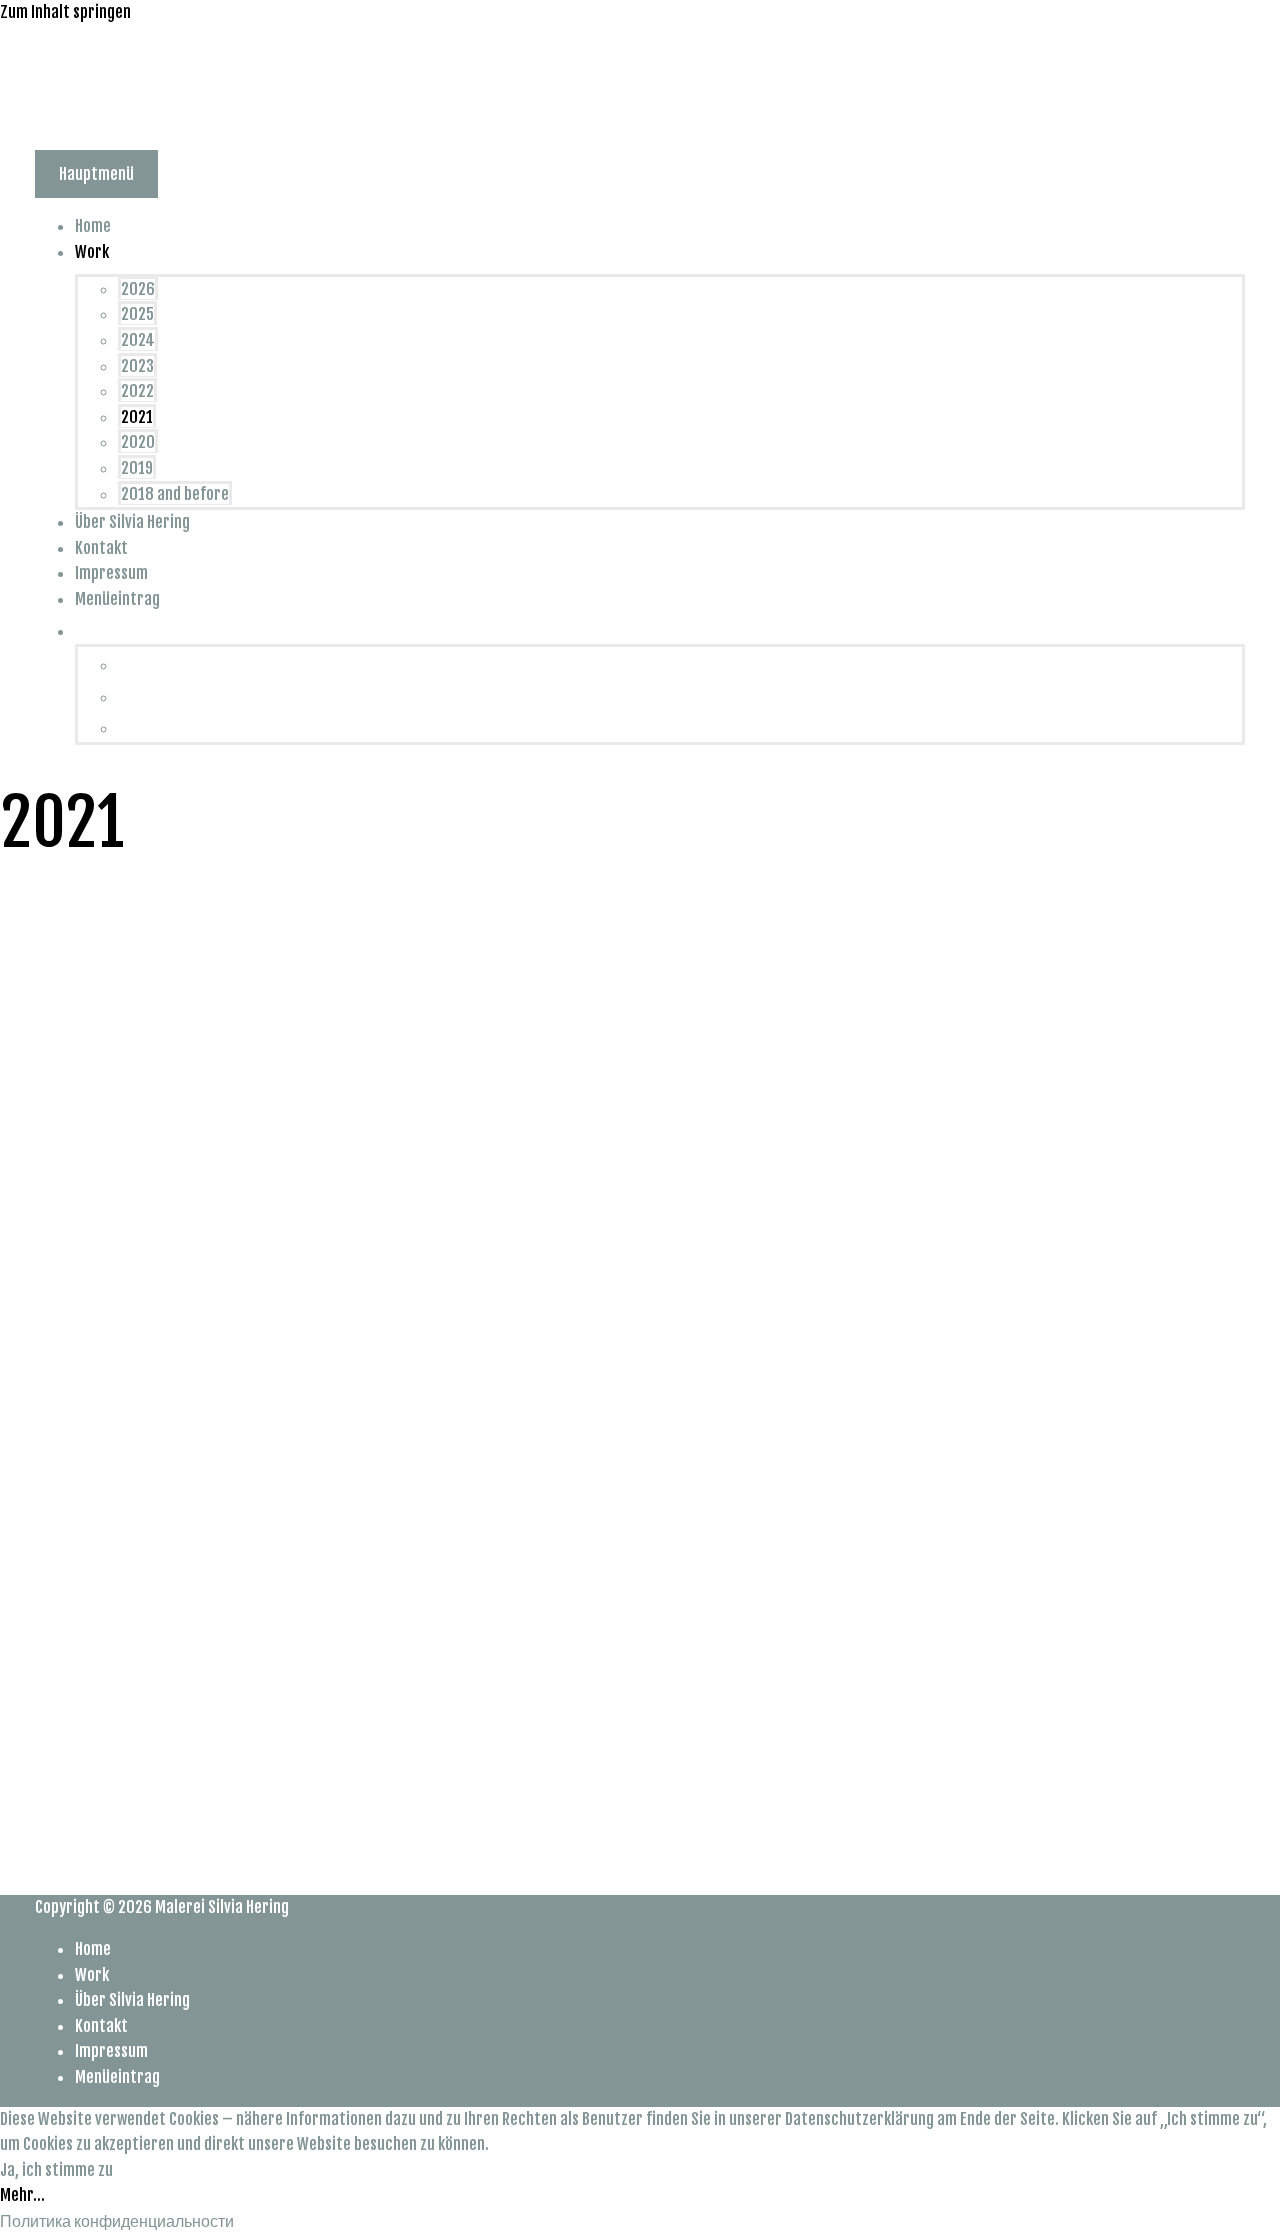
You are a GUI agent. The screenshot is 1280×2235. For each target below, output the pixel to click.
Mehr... (22, 2195)
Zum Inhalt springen (65, 12)
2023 (137, 366)
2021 (137, 417)
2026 (138, 289)
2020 (138, 442)
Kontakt (101, 548)
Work (92, 252)
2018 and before (175, 494)
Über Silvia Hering (132, 522)
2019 (137, 468)
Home (93, 226)
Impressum (111, 573)
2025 (137, 314)
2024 (138, 340)
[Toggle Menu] (151, 258)
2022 (137, 391)
